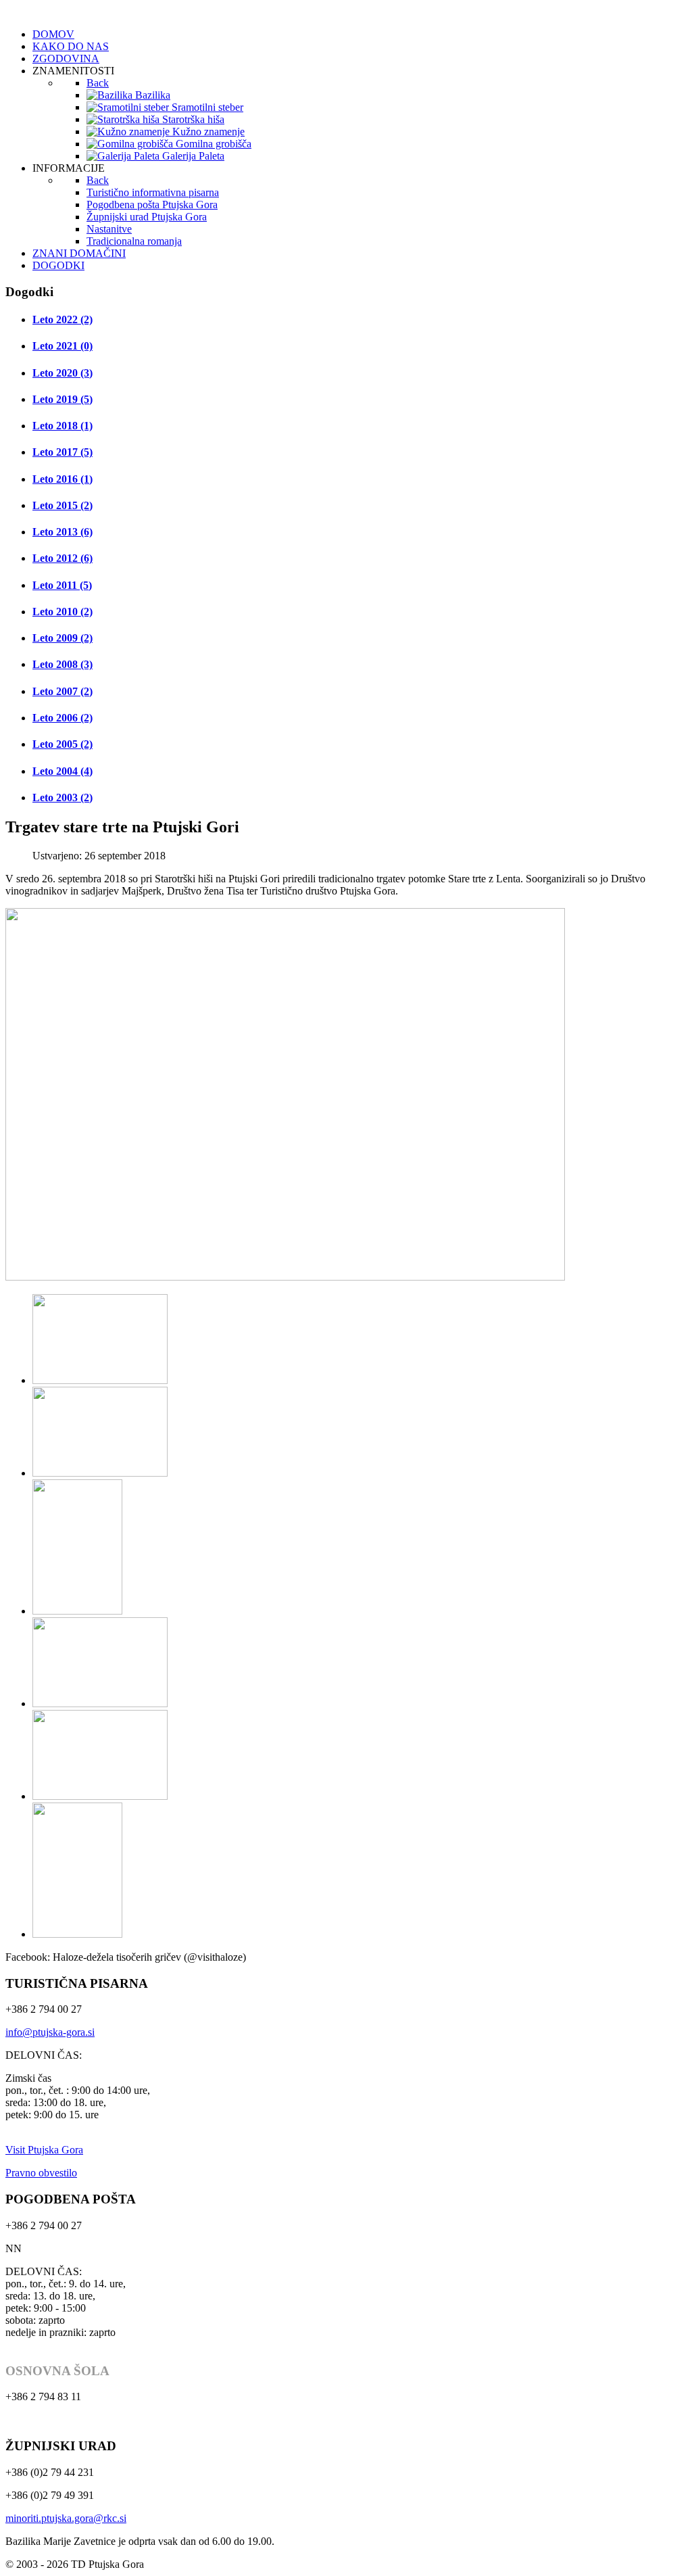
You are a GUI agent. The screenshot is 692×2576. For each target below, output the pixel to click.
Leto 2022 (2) (63, 319)
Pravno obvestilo (41, 2173)
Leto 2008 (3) (63, 664)
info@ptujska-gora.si (50, 2032)
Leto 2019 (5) (63, 399)
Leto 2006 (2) (63, 718)
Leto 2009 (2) (63, 638)
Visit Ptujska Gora (44, 2150)
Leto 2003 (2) (63, 797)
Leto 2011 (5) (62, 585)
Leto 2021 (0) (63, 346)
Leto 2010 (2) (63, 612)
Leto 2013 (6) (63, 532)
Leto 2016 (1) (63, 479)
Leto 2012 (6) (63, 558)
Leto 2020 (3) (63, 373)
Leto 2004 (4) (63, 771)
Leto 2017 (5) (63, 452)
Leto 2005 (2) (63, 744)
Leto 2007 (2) (63, 691)
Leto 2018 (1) (63, 426)
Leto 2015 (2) (63, 505)
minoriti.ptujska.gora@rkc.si (66, 2518)
